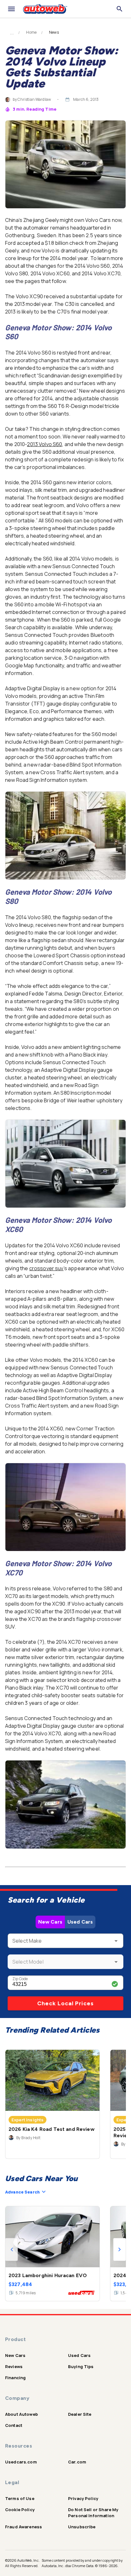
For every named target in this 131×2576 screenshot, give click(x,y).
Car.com (77, 2462)
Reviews (14, 2366)
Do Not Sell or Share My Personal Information (93, 2513)
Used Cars (80, 1922)
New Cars (50, 1922)
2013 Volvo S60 (45, 444)
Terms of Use (20, 2498)
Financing (15, 2378)
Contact (14, 2425)
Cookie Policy (20, 2510)
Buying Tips (81, 2366)
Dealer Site (80, 2414)
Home (31, 32)
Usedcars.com (21, 2462)
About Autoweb (21, 2414)
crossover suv (46, 1268)
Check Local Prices (65, 2003)
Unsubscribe (82, 2527)
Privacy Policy (83, 2498)
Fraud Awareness (24, 2527)
